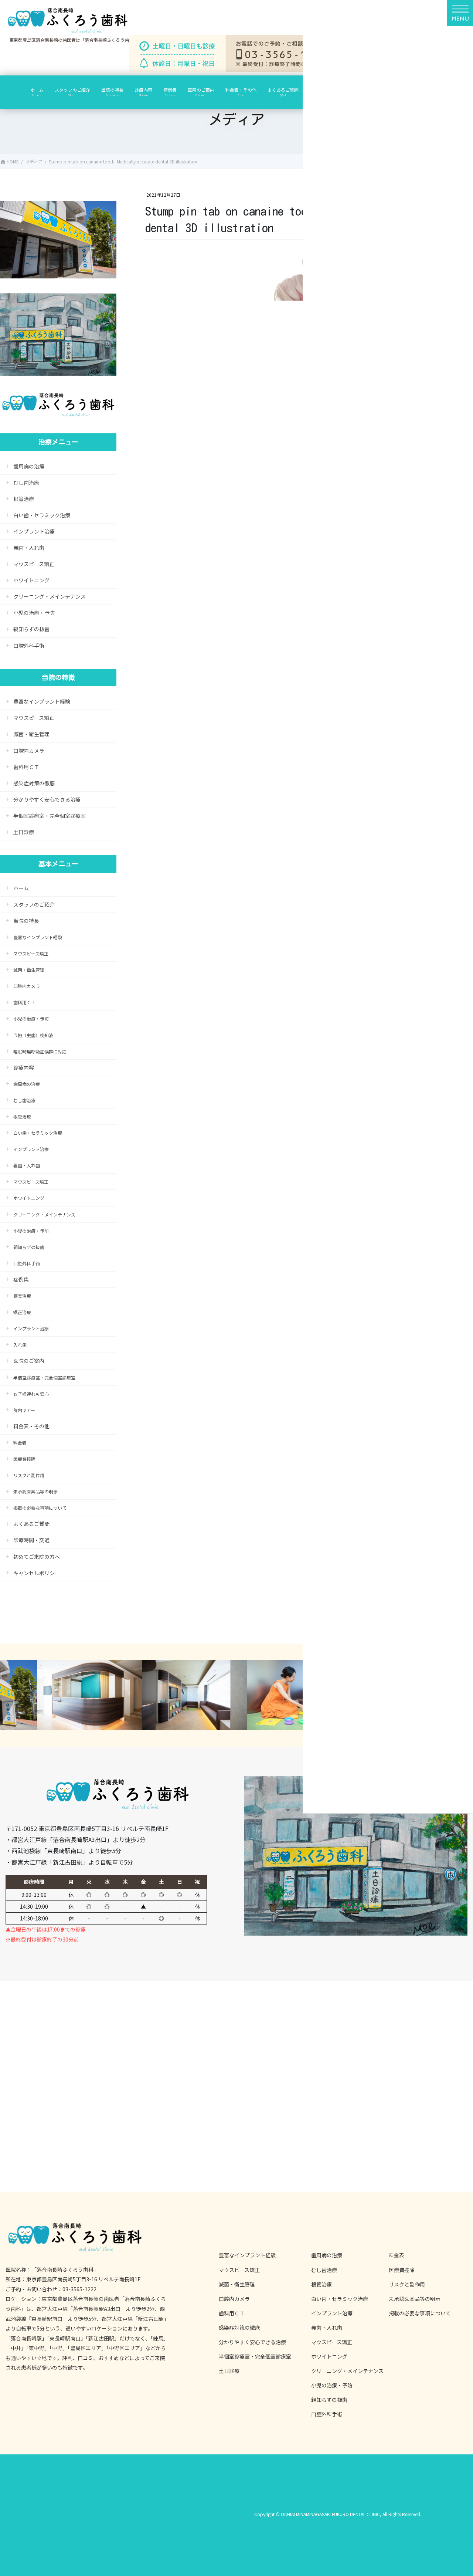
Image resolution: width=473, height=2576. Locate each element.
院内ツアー (24, 1410)
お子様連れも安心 (31, 1394)
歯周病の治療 (29, 466)
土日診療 (24, 832)
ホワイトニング (31, 580)
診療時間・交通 (31, 1540)
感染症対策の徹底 (34, 783)
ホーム (21, 888)
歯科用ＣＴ (26, 767)
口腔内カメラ (29, 751)
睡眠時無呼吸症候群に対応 (40, 1051)
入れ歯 (23, 1345)
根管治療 (24, 499)
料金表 (20, 1443)
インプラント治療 (34, 531)
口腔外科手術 (29, 646)
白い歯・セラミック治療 (42, 515)
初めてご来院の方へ (37, 1557)
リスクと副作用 (29, 1475)
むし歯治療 (26, 483)
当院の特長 (26, 921)
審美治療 (22, 1296)
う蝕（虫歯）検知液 (33, 1035)
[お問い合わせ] (288, 54)
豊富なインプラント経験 (42, 701)
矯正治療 (22, 1312)
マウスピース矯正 (34, 564)
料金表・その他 (31, 1426)
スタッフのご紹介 (34, 904)
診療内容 (24, 1067)
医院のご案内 (29, 1361)
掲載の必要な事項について (40, 1508)
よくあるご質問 (31, 1524)
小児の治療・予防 (34, 613)
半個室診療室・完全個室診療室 (50, 816)
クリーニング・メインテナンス (50, 596)
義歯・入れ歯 (29, 548)
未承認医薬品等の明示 (35, 1491)
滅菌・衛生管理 (31, 734)
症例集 (21, 1279)
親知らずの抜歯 (31, 629)
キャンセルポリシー (37, 1573)
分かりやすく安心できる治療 (47, 799)
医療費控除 (24, 1459)
